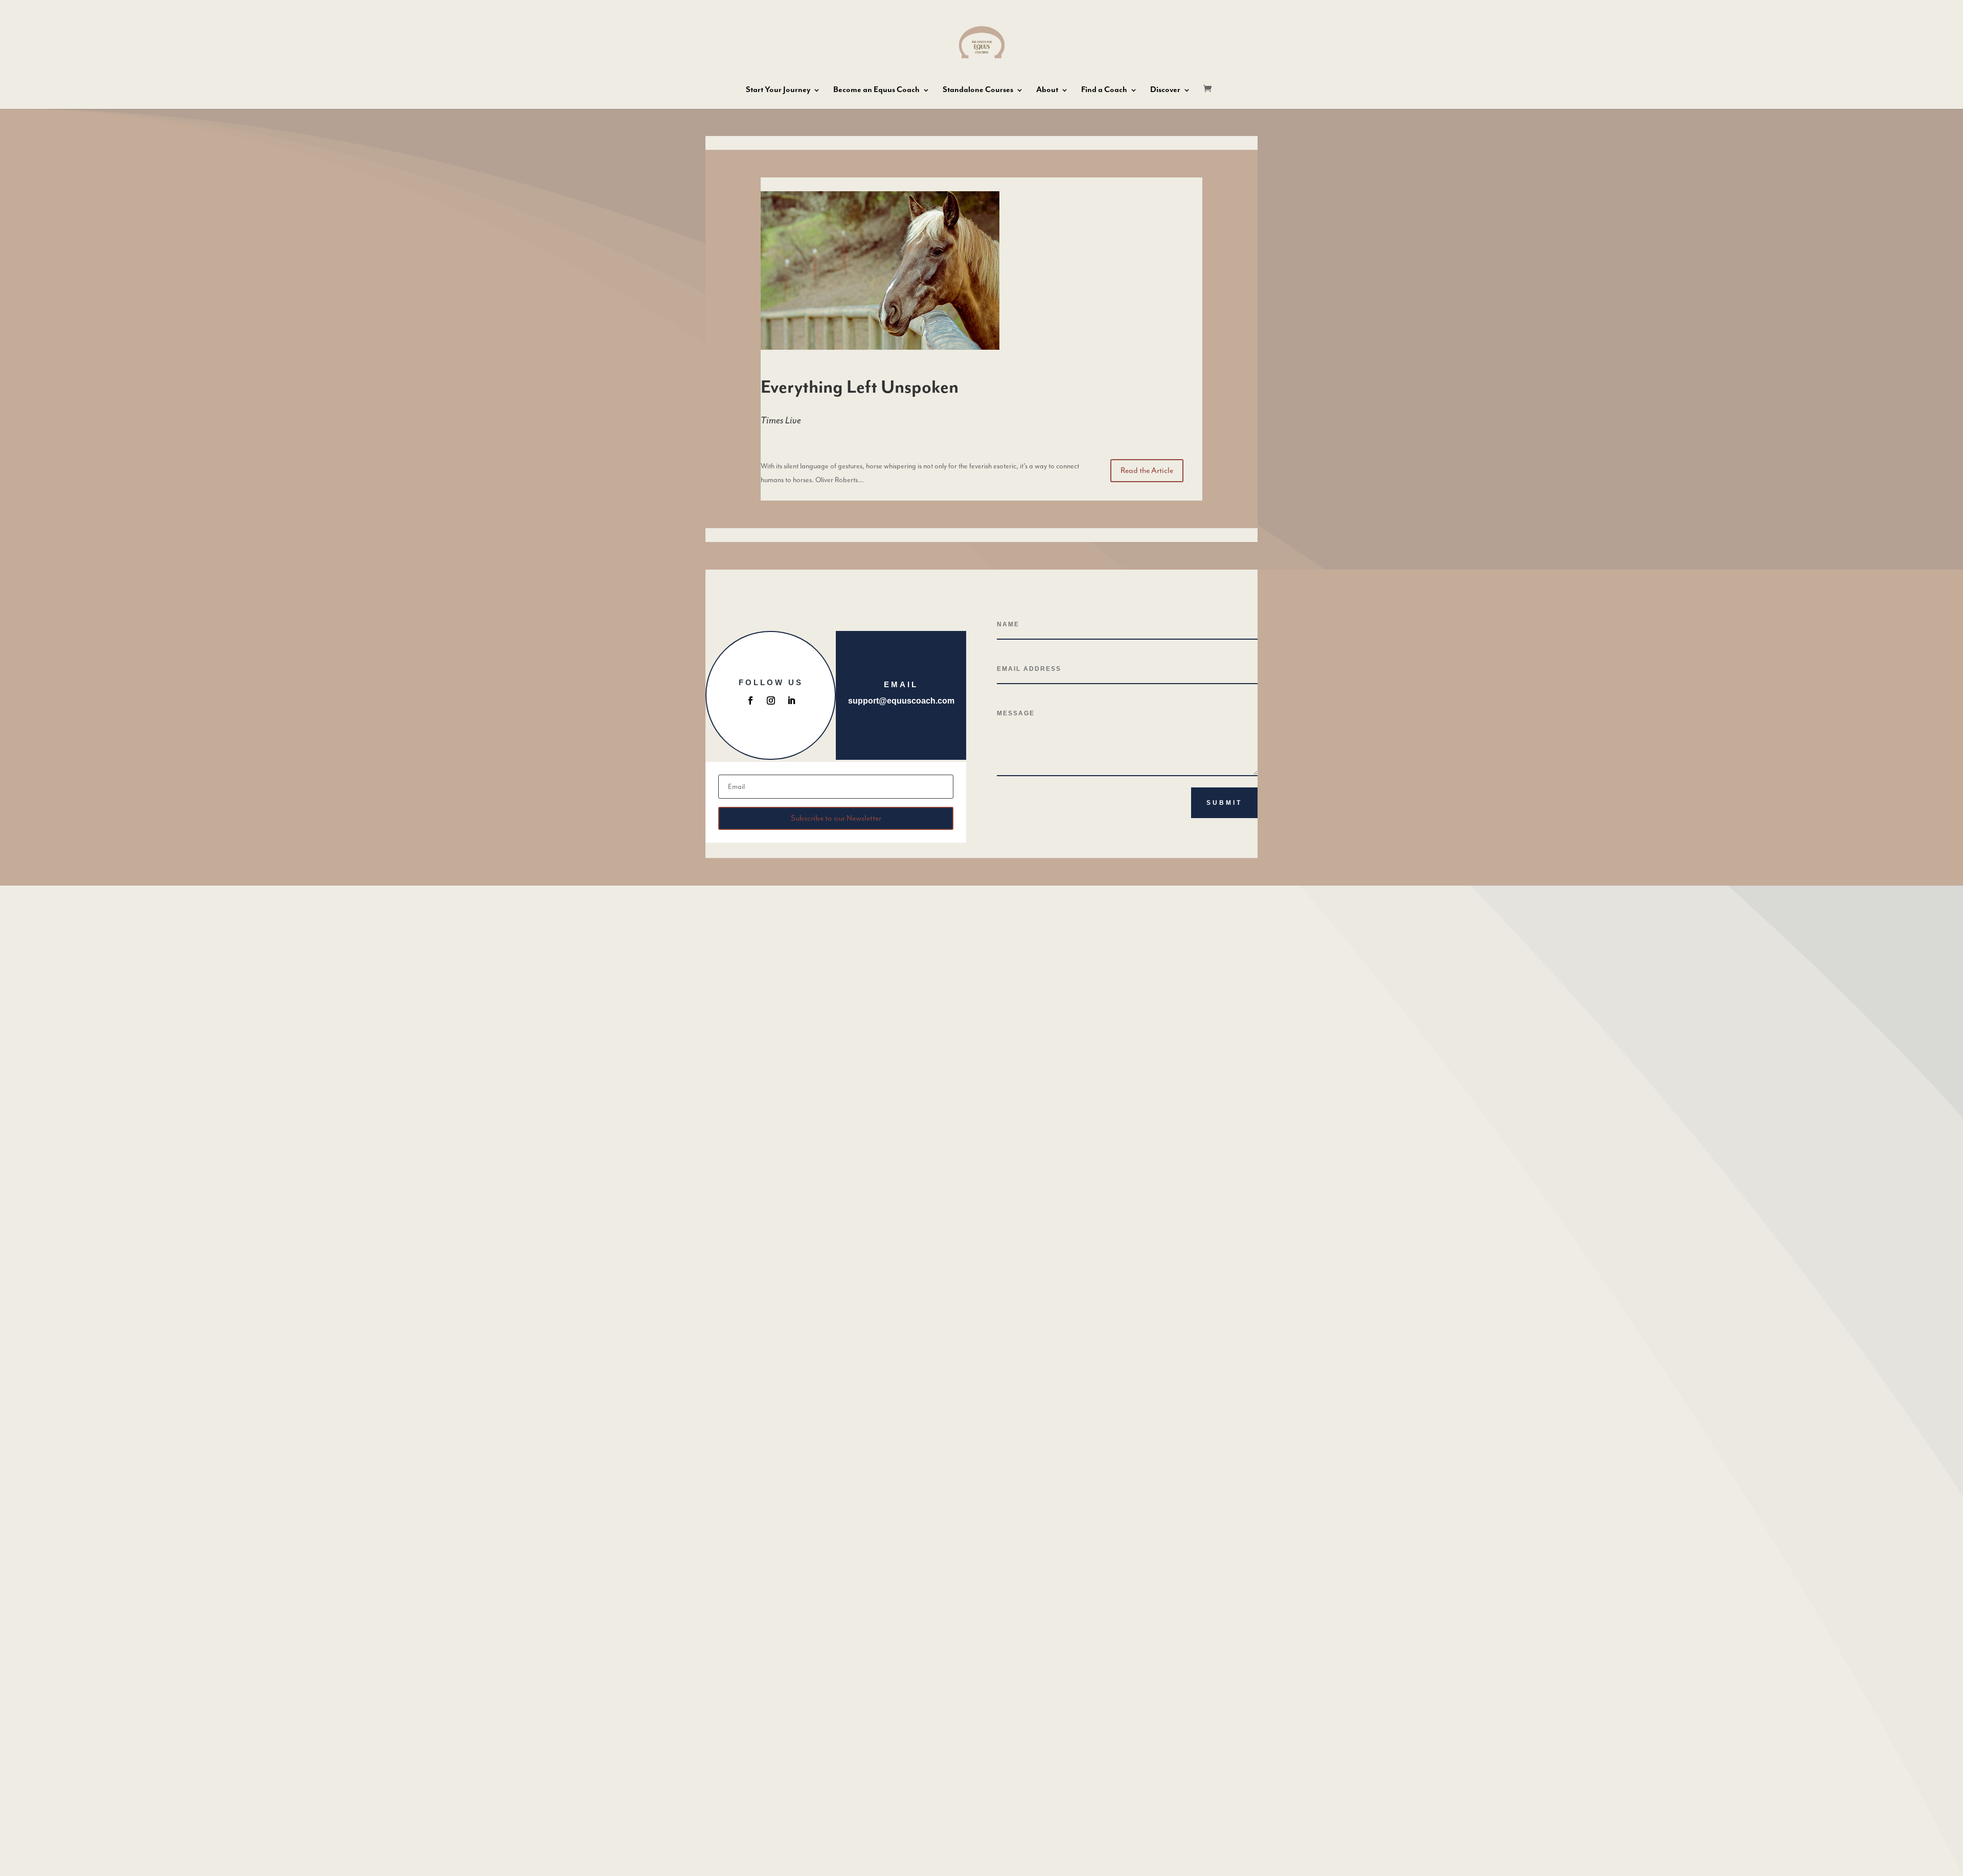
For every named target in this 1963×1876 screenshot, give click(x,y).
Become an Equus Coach (876, 91)
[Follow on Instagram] (771, 700)
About (1047, 91)
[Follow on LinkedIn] (791, 700)
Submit (1224, 803)
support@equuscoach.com (901, 701)
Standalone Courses (978, 91)
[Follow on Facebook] (750, 700)
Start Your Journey (778, 91)
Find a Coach (1104, 91)
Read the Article (1147, 470)
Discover (1165, 91)
